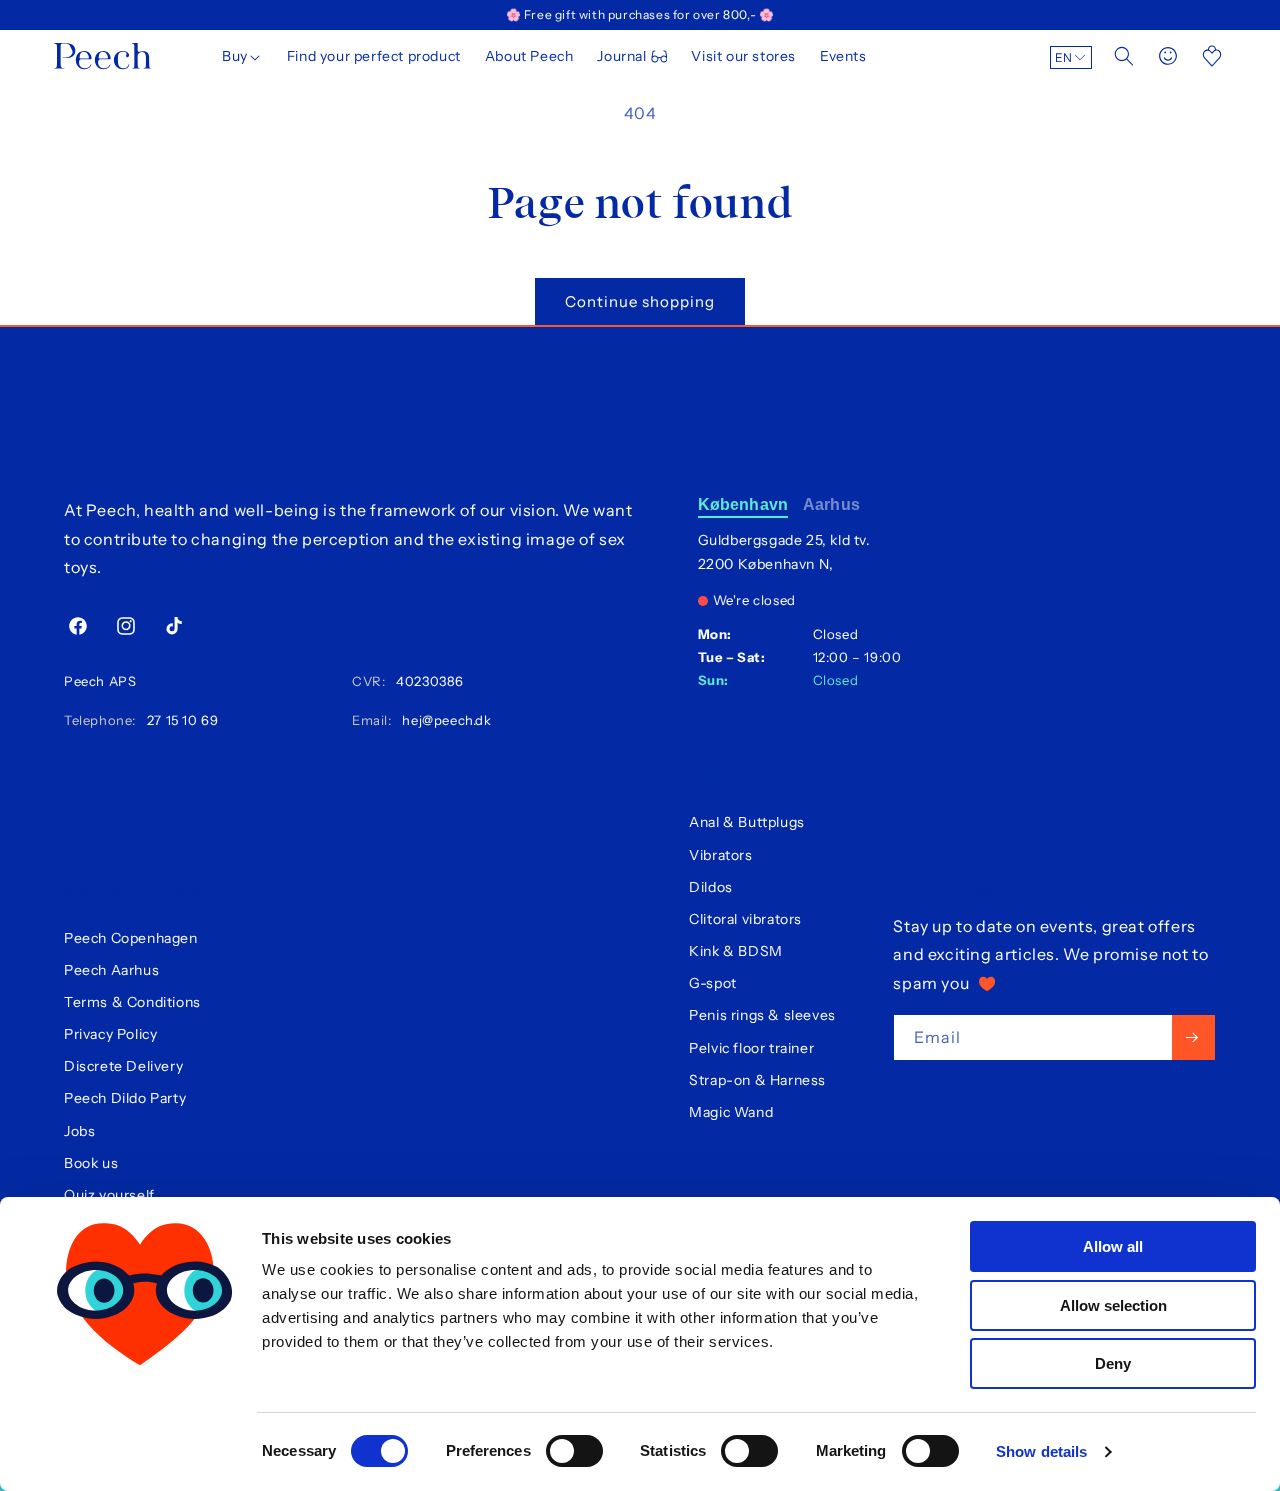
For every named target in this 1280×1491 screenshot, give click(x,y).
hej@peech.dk (443, 720)
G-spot (713, 983)
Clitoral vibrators (745, 919)
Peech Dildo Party (125, 1098)
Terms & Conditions (132, 1002)
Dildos (711, 887)
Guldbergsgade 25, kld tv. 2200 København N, (784, 552)
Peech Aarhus (111, 970)
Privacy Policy (110, 1034)
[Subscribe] (1193, 1037)
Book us (91, 1163)
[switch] (574, 1451)
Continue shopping (640, 301)
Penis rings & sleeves (762, 1015)
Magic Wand (731, 1112)
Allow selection (1113, 1305)
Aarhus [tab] (831, 504)
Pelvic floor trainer (751, 1048)
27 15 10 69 (179, 720)
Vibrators (720, 855)
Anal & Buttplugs (747, 822)
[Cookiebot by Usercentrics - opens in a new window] (144, 1452)
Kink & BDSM (736, 951)
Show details (1041, 1451)
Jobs (79, 1131)
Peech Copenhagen (131, 938)
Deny (1113, 1363)
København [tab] (743, 504)
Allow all (1113, 1246)
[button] (242, 56)
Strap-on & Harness (757, 1080)
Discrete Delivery (123, 1066)
